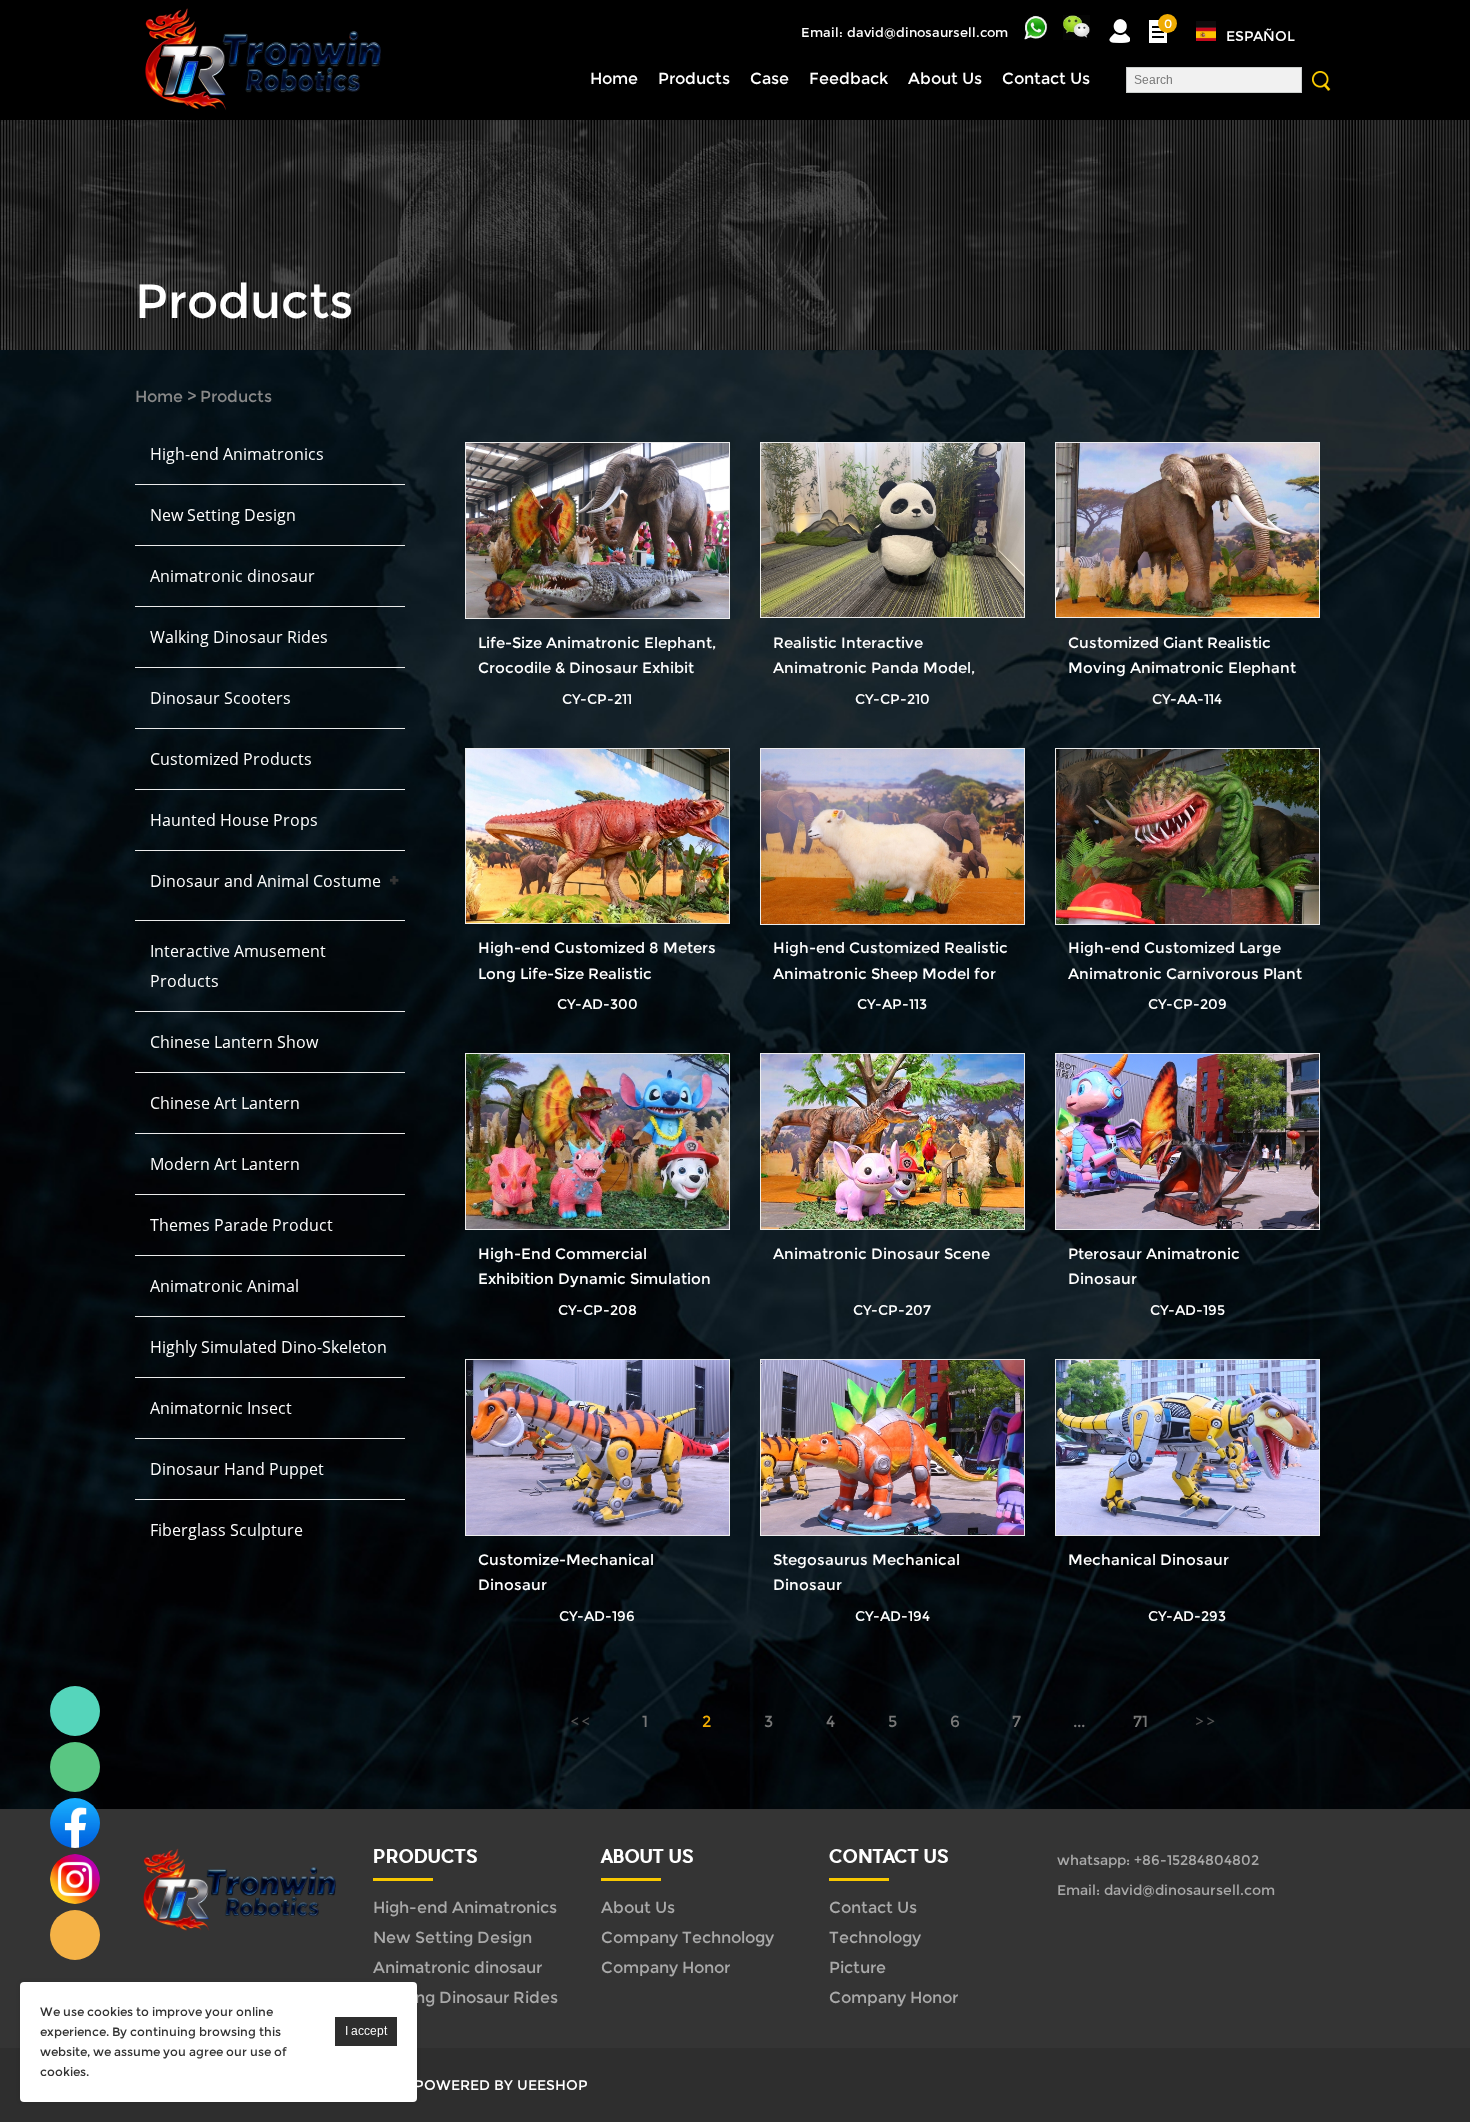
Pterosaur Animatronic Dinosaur (1154, 1266)
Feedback (848, 78)
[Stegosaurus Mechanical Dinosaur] (892, 1448)
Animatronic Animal (224, 1286)
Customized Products (231, 759)
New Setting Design (223, 515)
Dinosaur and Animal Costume (265, 881)
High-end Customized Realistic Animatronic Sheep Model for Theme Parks (890, 972)
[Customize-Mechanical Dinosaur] (597, 1448)
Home (614, 78)
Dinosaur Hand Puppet (237, 1469)
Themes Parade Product (241, 1225)
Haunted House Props (234, 820)
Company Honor (665, 1967)
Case (769, 78)
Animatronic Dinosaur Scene (881, 1253)
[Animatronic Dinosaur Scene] (892, 1142)
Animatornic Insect (221, 1408)
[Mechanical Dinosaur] (1187, 1448)
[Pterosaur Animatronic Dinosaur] (1187, 1142)
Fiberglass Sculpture (226, 1530)
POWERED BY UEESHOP (501, 2085)
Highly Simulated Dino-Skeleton (268, 1347)
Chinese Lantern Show (234, 1042)
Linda (75, 1711)
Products (694, 78)
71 (1140, 1721)
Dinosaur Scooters (220, 698)
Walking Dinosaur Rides (239, 637)
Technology (875, 1937)
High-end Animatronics (237, 454)
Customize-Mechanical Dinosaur (566, 1572)
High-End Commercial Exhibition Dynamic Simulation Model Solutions (594, 1278)
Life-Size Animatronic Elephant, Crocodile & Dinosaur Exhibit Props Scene (597, 667)
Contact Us (1046, 78)
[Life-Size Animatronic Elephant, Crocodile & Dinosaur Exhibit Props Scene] (597, 531)
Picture (857, 1967)
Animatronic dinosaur (232, 576)
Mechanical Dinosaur (1148, 1559)
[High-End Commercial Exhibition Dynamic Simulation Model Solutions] (597, 1142)
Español (1260, 36)
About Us (945, 78)
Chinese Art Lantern (225, 1103)
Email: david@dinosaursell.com (904, 32)
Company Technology (687, 1937)
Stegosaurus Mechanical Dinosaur (866, 1572)
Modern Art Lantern (225, 1164)
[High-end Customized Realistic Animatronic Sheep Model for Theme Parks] (892, 837)
